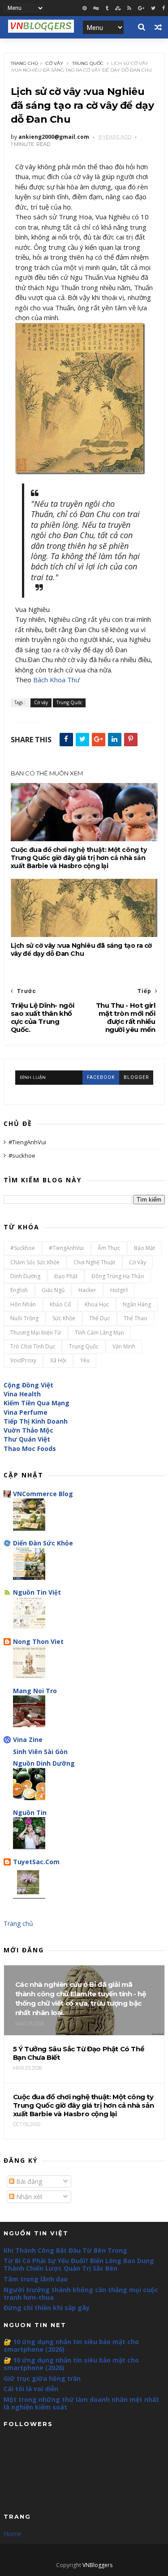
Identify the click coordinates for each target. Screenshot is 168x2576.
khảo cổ (60, 1304)
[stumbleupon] (118, 8)
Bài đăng (28, 2181)
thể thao (136, 1318)
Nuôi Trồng (24, 1318)
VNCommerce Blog (43, 1494)
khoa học (97, 1304)
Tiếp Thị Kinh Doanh (36, 1421)
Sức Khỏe (64, 1318)
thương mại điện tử (36, 1333)
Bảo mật (144, 1248)
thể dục (99, 1318)
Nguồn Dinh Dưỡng (44, 1763)
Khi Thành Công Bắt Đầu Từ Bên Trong (65, 2250)
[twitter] (153, 8)
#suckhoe (22, 1155)
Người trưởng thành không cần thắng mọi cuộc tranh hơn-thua (81, 2294)
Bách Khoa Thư (56, 680)
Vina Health (22, 1394)
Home (13, 2534)
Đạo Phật (66, 1276)
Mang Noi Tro (35, 1691)
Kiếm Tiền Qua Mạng (37, 1403)
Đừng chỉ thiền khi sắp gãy (47, 2308)
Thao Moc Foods (30, 1448)
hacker (87, 1290)
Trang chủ (24, 63)
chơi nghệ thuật (94, 1262)
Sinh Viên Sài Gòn (40, 1752)
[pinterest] (84, 8)
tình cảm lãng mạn (99, 1333)
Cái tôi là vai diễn (31, 2389)
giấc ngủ (53, 1290)
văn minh (124, 1346)
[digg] (96, 8)
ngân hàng (137, 1304)
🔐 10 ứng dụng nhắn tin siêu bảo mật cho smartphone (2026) (71, 2345)
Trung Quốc (88, 63)
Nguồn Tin (30, 1812)
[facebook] (164, 8)
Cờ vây (54, 63)
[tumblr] (107, 8)
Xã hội (58, 1360)
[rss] (129, 8)
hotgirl (119, 1290)
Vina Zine (28, 1739)
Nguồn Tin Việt (37, 1592)
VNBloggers (97, 2565)
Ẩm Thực (109, 1248)
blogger (136, 1077)
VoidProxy (23, 1360)
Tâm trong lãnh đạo (36, 2279)
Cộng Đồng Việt (28, 1385)
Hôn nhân (23, 1304)
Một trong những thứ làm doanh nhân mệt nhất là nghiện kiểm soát (81, 2403)
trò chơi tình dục (33, 1346)
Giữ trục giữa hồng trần (42, 2378)
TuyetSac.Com (36, 1862)
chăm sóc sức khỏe (35, 1262)
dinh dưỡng (25, 1276)
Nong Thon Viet (38, 1641)
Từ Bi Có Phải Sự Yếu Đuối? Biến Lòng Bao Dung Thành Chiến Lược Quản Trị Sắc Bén (79, 2264)
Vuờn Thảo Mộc (28, 1430)
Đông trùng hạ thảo (118, 1276)
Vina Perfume (26, 1412)
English (19, 1290)
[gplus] (141, 8)
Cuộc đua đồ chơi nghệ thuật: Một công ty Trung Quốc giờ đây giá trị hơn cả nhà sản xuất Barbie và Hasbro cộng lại (79, 858)
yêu (85, 1360)
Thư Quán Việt (27, 1439)
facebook (101, 1077)
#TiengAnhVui (27, 1142)
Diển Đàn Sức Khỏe (43, 1543)
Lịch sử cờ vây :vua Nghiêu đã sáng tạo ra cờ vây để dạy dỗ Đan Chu (81, 950)
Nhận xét (28, 2197)
